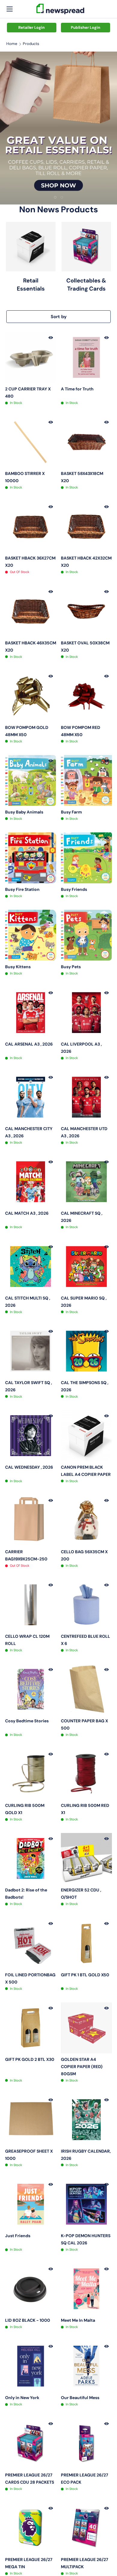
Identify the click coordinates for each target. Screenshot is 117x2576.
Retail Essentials (31, 284)
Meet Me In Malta (78, 2320)
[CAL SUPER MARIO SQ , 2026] (86, 1267)
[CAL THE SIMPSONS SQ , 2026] (86, 1351)
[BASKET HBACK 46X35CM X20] (31, 611)
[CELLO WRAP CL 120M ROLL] (31, 1605)
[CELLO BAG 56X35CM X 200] (86, 1520)
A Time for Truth (77, 389)
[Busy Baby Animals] (31, 781)
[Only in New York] (31, 2366)
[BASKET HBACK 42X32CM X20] (86, 527)
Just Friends (18, 2236)
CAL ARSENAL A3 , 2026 (29, 1044)
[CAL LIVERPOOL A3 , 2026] (86, 1013)
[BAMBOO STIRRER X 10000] (31, 442)
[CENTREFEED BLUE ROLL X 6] (86, 1605)
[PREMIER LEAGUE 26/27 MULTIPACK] (86, 2528)
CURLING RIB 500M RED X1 (85, 1809)
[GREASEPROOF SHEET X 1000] (31, 2120)
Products (31, 44)
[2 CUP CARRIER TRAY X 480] (31, 357)
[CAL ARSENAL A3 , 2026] (31, 1013)
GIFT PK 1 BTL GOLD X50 (85, 1975)
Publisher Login (85, 27)
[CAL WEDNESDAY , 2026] (31, 1436)
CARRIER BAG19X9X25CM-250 (26, 1555)
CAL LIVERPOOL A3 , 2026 (81, 1048)
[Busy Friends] (86, 858)
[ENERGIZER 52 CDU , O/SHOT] (86, 1858)
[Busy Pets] (86, 935)
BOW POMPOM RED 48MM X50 (81, 731)
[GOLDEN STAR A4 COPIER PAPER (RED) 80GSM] (86, 2028)
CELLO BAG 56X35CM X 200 (84, 1555)
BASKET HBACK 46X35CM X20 (31, 646)
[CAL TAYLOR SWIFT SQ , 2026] (31, 1351)
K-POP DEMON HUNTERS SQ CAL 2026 (86, 2239)
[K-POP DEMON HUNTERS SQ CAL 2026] (86, 2204)
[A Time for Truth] (86, 357)
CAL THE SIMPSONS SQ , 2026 (85, 1386)
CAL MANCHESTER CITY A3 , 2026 (29, 1132)
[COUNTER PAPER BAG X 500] (86, 1689)
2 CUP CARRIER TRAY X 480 (28, 393)
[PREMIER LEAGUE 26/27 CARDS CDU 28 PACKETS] (31, 2443)
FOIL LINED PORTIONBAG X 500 (30, 1978)
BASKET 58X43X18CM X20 (82, 477)
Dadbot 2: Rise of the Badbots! (26, 1894)
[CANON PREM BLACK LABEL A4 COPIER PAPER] (86, 1436)
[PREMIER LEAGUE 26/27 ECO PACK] (86, 2443)
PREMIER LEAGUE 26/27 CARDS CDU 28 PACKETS (30, 2479)
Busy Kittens (18, 967)
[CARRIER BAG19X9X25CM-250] (31, 1520)
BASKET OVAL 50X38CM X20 (85, 646)
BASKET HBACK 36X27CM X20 (30, 562)
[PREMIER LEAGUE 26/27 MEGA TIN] (31, 2528)
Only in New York (22, 2398)
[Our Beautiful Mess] (86, 2366)
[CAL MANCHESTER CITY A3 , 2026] (31, 1097)
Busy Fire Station (22, 889)
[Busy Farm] (86, 781)
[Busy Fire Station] (31, 858)
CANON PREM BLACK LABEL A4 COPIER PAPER (86, 1471)
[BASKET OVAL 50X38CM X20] (86, 611)
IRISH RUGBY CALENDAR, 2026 (86, 2155)
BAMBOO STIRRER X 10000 (25, 477)
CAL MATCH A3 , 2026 (27, 1213)
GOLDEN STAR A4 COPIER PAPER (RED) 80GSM (82, 2067)
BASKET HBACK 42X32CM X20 (86, 562)
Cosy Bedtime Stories (27, 1721)
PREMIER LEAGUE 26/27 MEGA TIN (29, 2563)
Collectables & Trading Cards (86, 284)
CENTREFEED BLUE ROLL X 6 (85, 1640)
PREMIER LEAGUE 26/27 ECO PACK (85, 2479)
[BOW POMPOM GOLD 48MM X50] (31, 696)
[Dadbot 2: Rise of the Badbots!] (31, 1858)
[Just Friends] (31, 2204)
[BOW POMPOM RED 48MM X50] (86, 696)
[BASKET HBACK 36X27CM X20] (31, 527)
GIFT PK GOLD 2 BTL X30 (30, 2059)
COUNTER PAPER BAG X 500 (84, 1724)
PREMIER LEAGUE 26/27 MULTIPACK (85, 2563)
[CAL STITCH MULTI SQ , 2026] (31, 1267)
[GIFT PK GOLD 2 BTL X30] (31, 2028)
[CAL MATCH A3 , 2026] (31, 1182)
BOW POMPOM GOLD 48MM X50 (27, 731)
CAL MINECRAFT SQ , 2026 (82, 1217)
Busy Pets (71, 967)
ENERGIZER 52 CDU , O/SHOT (81, 1894)
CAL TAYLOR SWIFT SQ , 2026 (28, 1386)
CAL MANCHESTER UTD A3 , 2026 (84, 1132)
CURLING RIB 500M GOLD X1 (25, 1809)
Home (12, 44)
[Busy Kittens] (31, 935)
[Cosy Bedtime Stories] (31, 1689)
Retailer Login (31, 27)
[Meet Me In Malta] (86, 2289)
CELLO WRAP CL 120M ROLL (27, 1640)
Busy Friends (74, 889)
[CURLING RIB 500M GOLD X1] (31, 1774)
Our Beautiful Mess (80, 2398)
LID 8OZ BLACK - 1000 (28, 2320)
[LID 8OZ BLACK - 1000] (31, 2289)
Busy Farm (71, 812)
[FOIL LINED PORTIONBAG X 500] (31, 1943)
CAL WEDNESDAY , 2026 (29, 1467)
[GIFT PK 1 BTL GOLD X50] (86, 1943)
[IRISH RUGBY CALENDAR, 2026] (86, 2120)
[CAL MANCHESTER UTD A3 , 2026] (86, 1097)
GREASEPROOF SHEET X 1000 (29, 2155)
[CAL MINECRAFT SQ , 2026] (86, 1182)
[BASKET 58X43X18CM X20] (86, 442)
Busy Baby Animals (24, 812)
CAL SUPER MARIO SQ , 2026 (84, 1302)
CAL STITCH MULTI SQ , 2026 (28, 1302)
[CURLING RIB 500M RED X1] (86, 1774)
